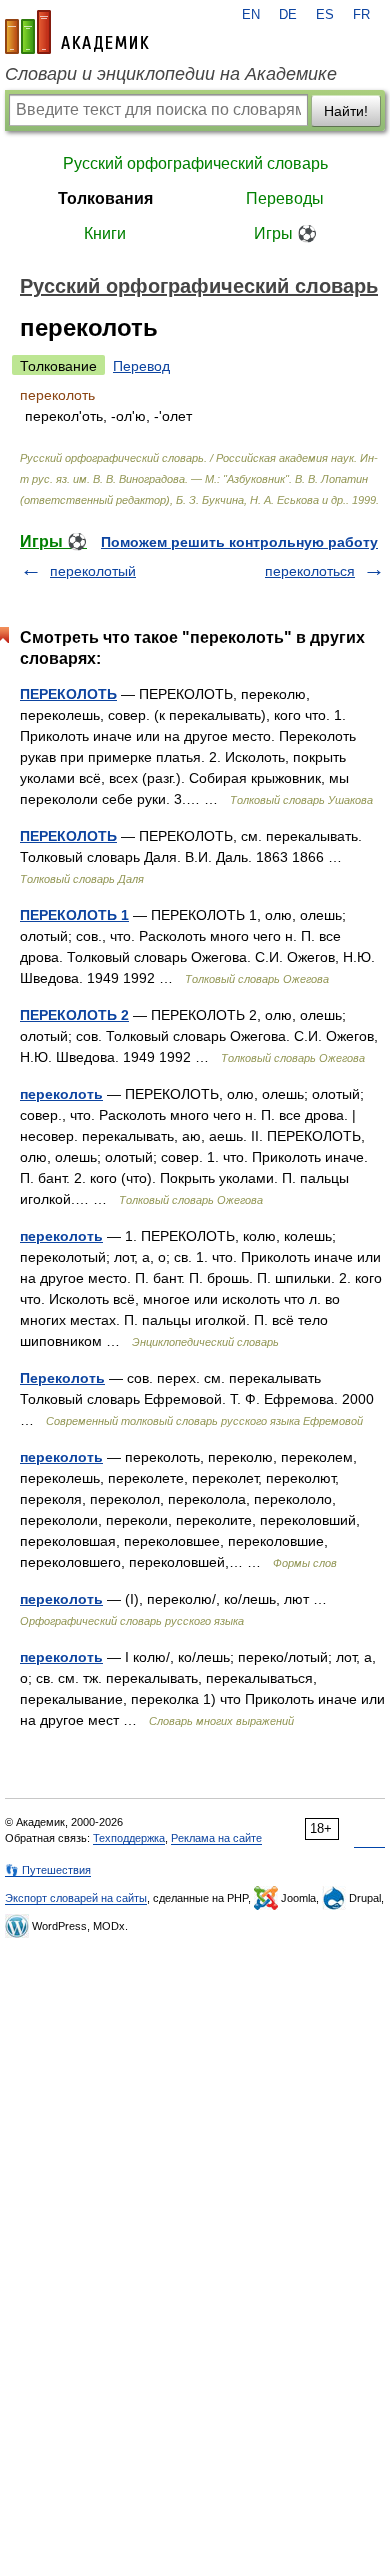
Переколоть (62, 1378)
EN (251, 15)
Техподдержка (129, 1838)
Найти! (346, 111)
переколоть (61, 1094)
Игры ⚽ (285, 233)
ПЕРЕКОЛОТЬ (68, 694)
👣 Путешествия (48, 1870)
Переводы (285, 198)
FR (361, 15)
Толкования (105, 198)
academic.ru (77, 32)
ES (325, 15)
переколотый (93, 571)
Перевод (141, 366)
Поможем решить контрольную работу (239, 542)
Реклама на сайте (216, 1838)
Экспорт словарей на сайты (76, 1898)
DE (288, 15)
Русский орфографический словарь (195, 163)
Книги (105, 233)
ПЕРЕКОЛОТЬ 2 (74, 1015)
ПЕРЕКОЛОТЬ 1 (74, 915)
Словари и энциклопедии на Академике (171, 74)
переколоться (310, 571)
